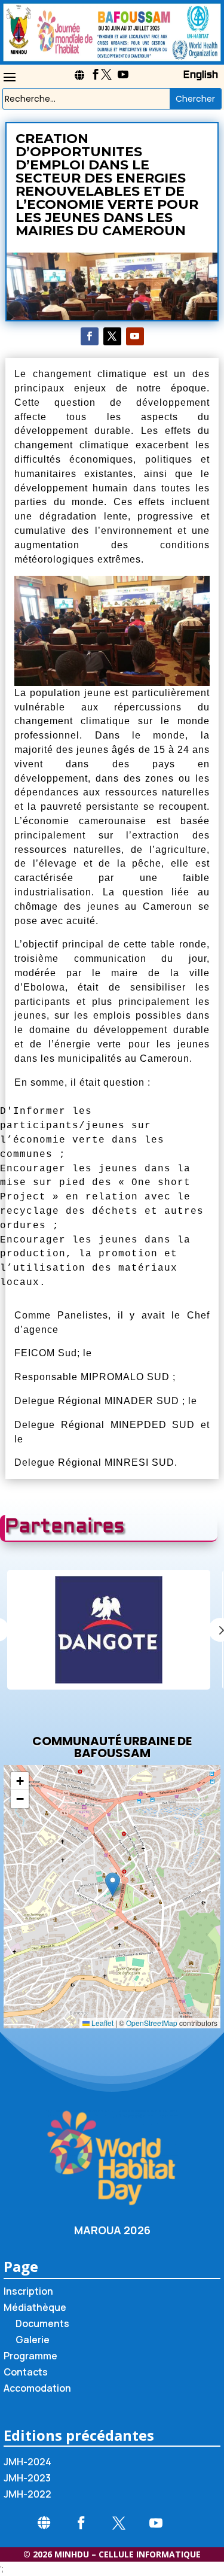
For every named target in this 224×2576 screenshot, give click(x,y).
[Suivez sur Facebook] (90, 336)
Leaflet (102, 2023)
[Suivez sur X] (112, 336)
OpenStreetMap (152, 2023)
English (200, 75)
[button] (113, 1884)
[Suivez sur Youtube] (135, 336)
